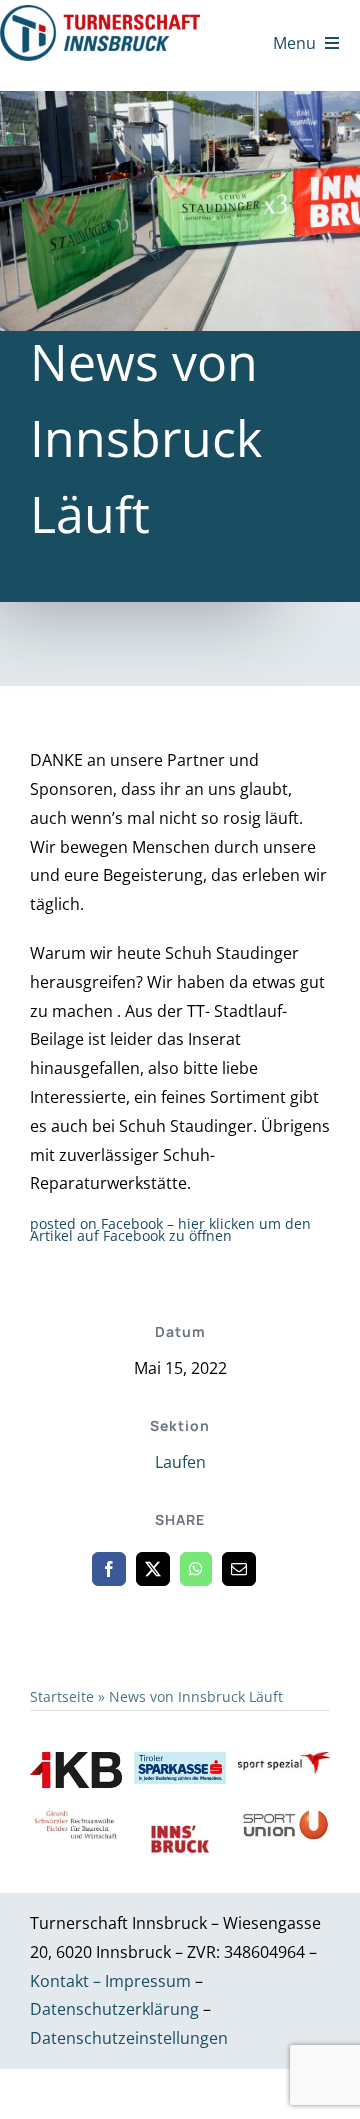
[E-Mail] (239, 1569)
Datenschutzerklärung (116, 2009)
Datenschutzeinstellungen (129, 2038)
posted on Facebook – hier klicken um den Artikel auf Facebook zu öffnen (170, 1229)
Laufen (180, 1462)
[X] (153, 1569)
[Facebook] (109, 1569)
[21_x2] (100, 13)
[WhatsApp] (196, 1569)
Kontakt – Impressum (110, 1981)
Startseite (62, 1696)
